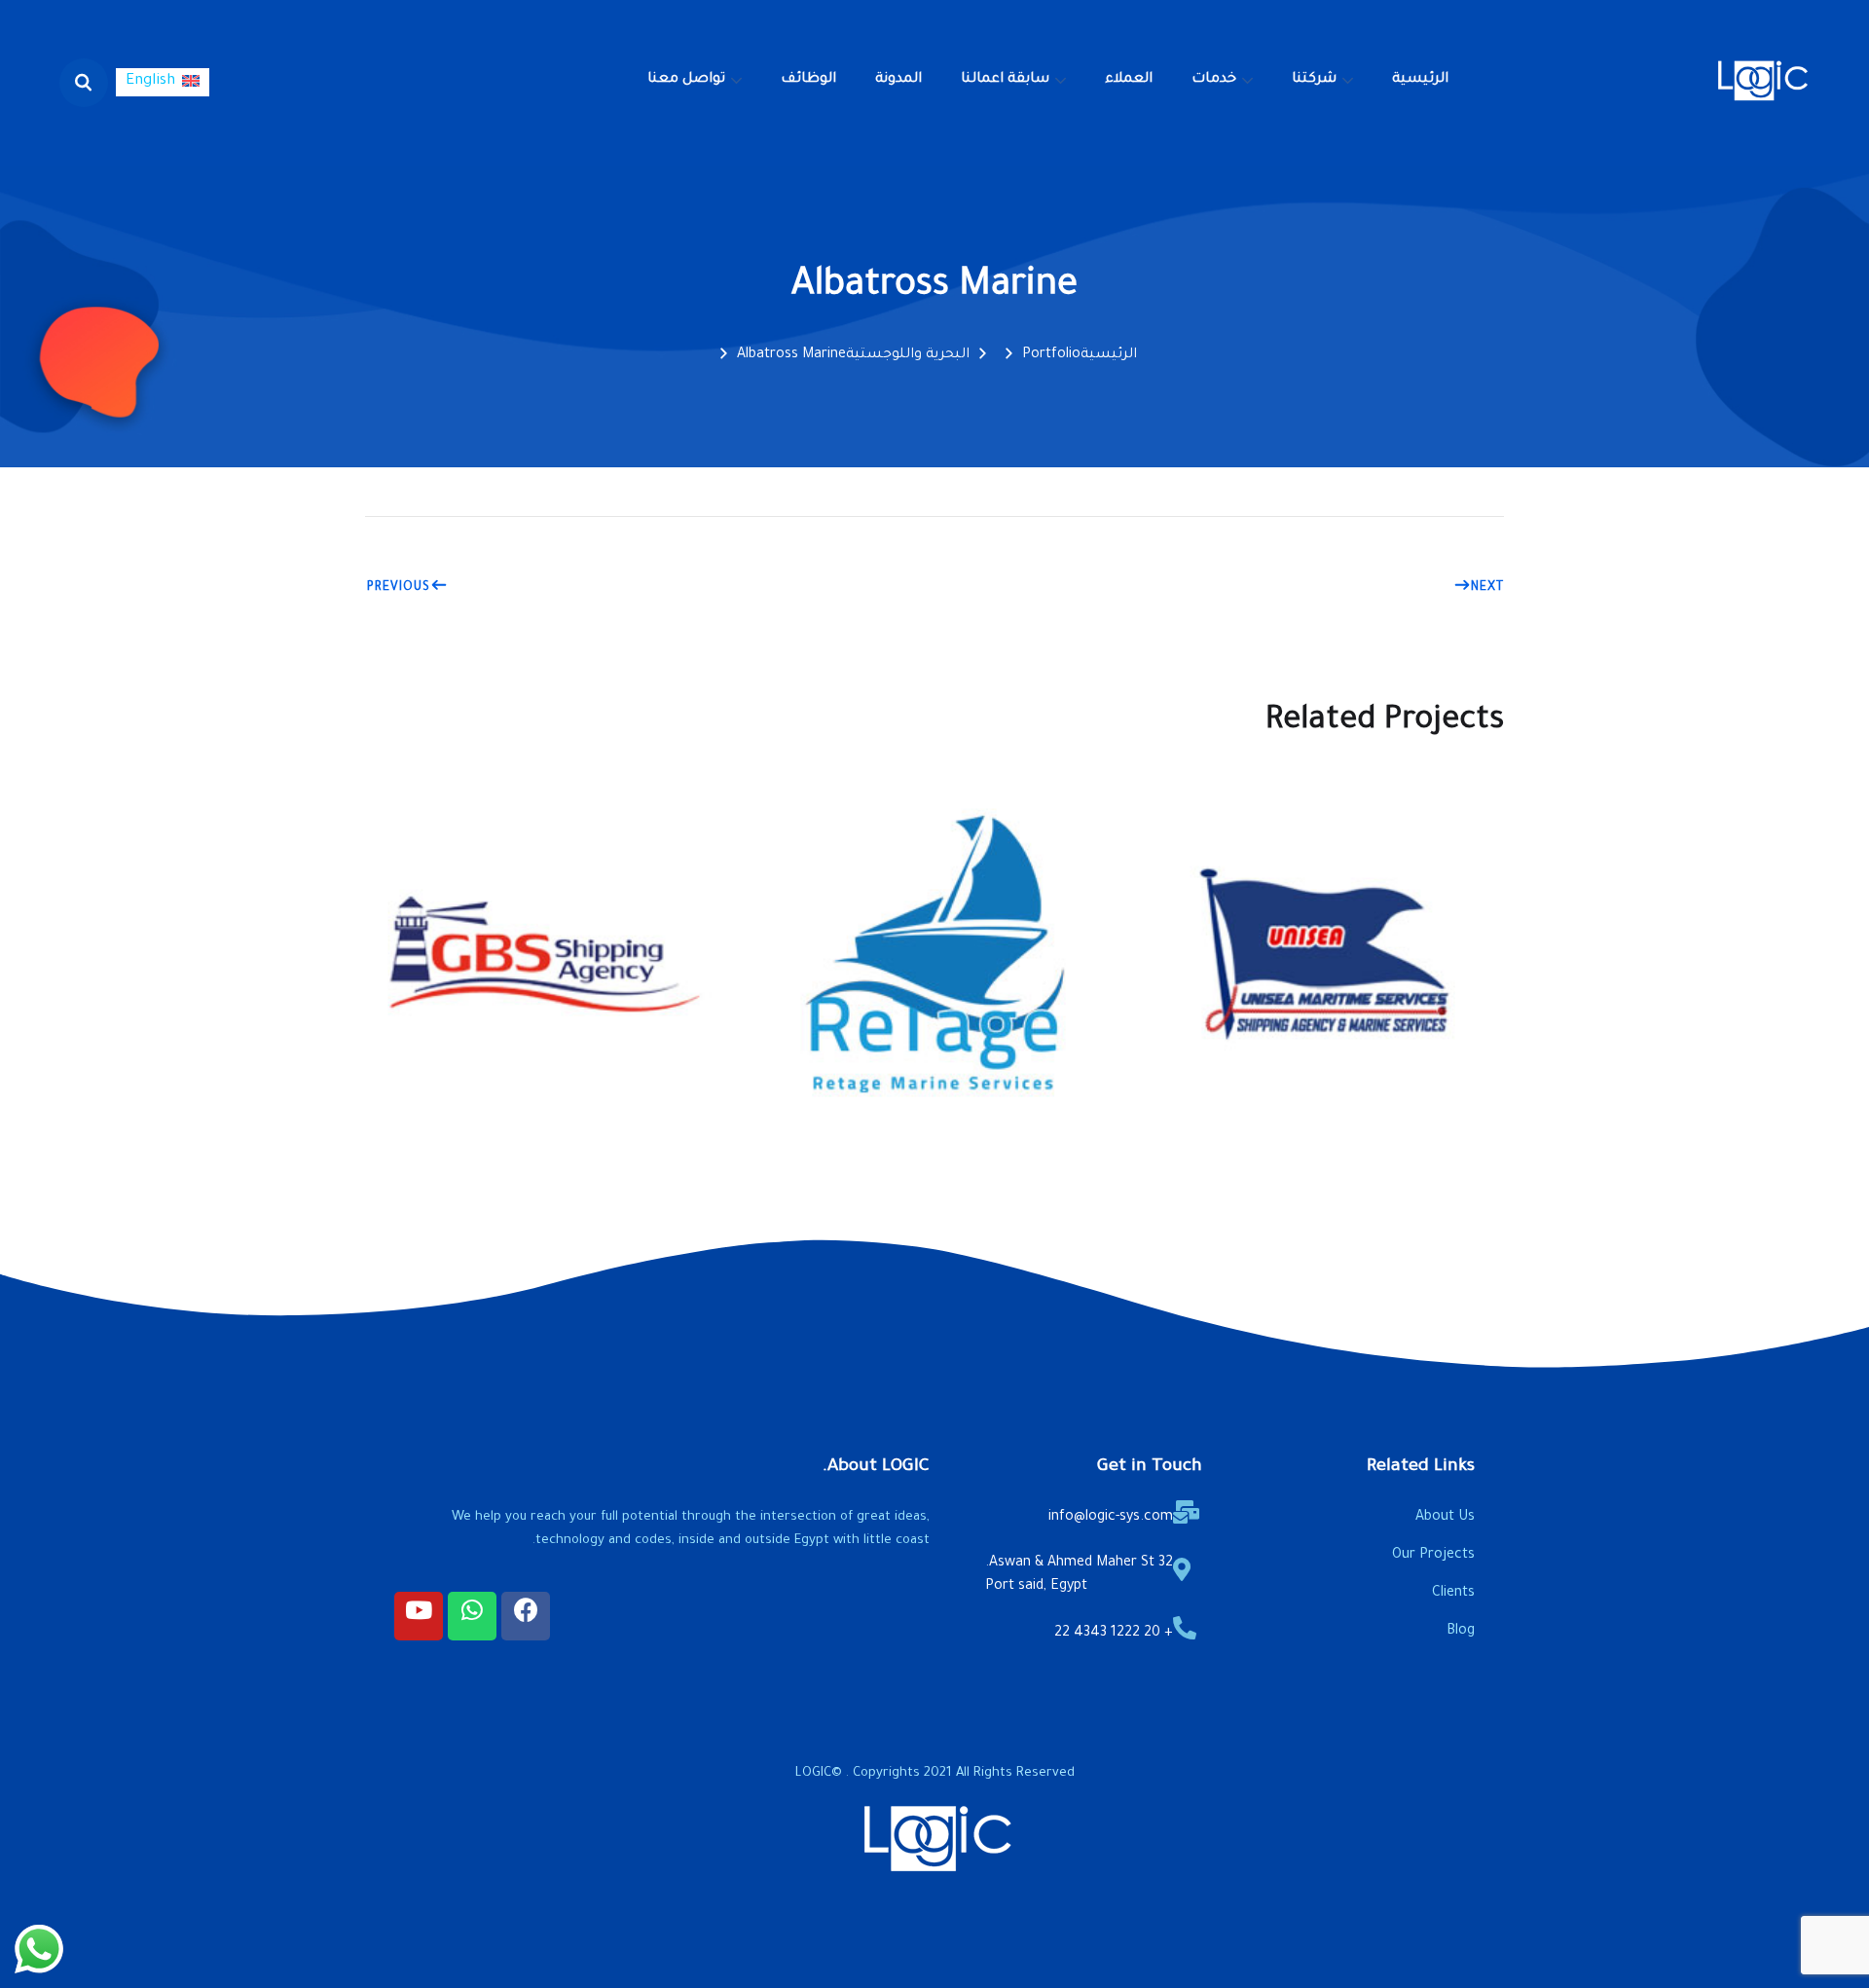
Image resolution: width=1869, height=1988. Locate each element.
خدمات (1214, 80)
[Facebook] (526, 1616)
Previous (399, 588)
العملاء (1129, 80)
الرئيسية (1420, 80)
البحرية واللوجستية (908, 355)
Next (1487, 588)
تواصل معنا (686, 80)
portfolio (1051, 355)
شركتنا (1314, 80)
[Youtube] (419, 1616)
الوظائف (808, 80)
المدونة (898, 80)
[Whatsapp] (472, 1616)
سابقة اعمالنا (1005, 80)
